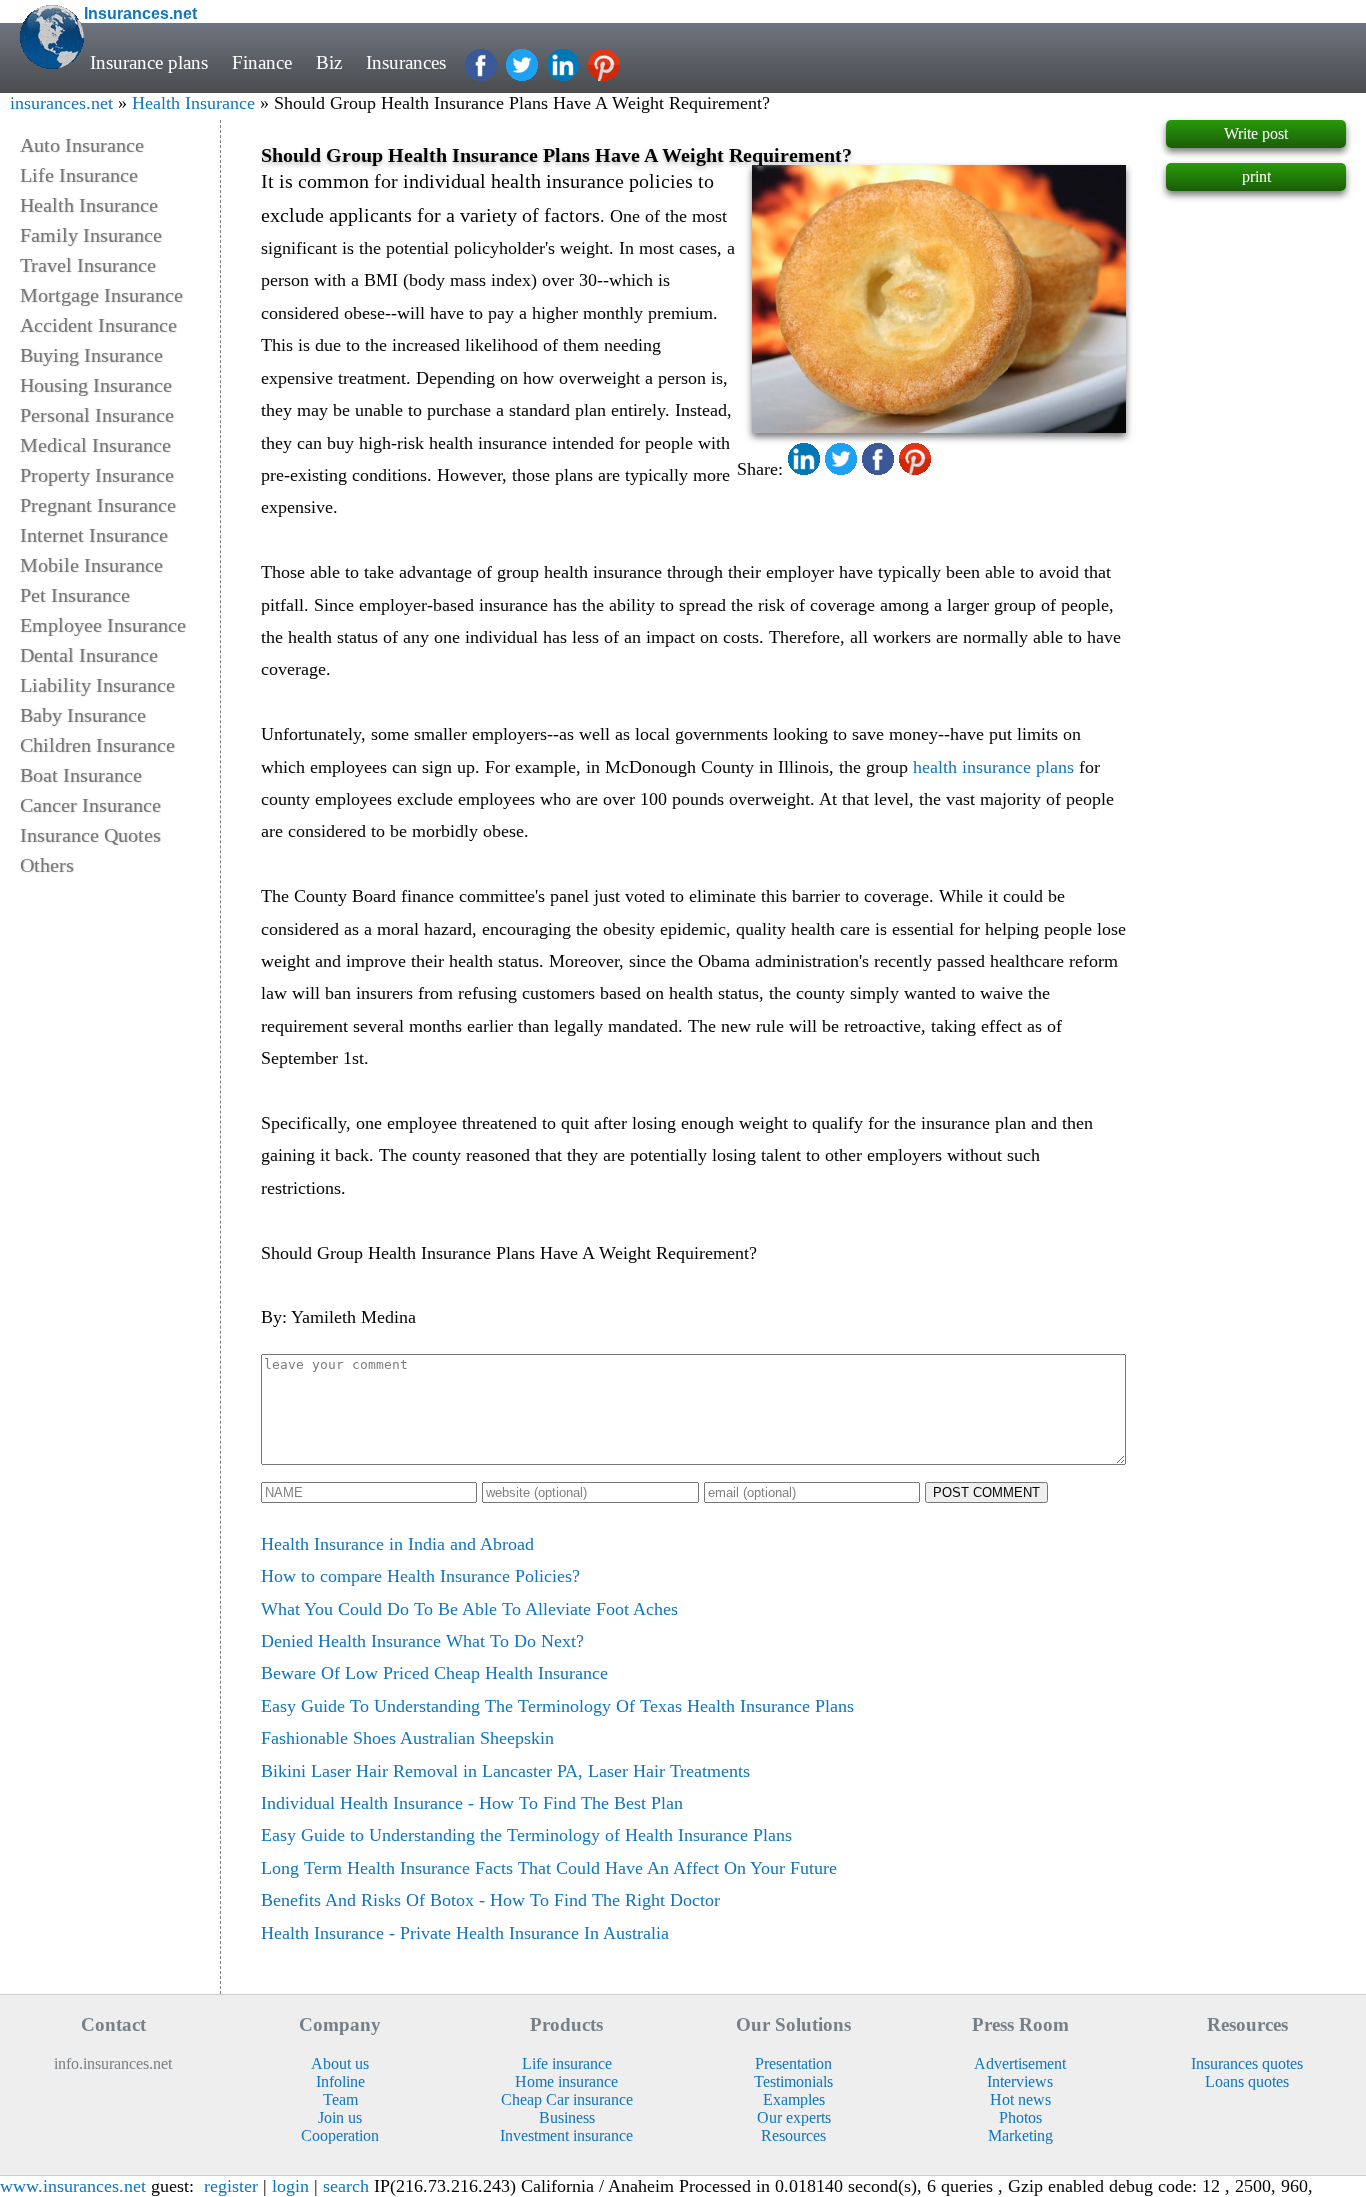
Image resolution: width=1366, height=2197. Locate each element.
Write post (1256, 133)
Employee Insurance (103, 625)
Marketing (1020, 2135)
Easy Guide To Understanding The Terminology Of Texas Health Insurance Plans (557, 1706)
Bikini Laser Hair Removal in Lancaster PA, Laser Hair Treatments (505, 1771)
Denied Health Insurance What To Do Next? (422, 1641)
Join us (340, 2117)
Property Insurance (97, 475)
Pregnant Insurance (98, 505)
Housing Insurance (96, 385)
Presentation (793, 2063)
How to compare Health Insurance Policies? (420, 1576)
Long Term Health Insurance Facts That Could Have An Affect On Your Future (549, 1868)
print (1256, 176)
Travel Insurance (88, 265)
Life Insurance (79, 175)
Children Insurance (97, 745)
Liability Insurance (97, 685)
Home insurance (566, 2081)
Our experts (794, 2117)
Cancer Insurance (90, 805)
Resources (793, 2135)
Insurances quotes (1247, 2063)
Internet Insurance (94, 535)
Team (340, 2099)
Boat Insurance (81, 775)
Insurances (406, 62)
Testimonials (793, 2081)
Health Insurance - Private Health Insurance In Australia (465, 1933)
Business (567, 2117)
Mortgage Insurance (101, 295)
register (231, 2186)
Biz (329, 62)
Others (47, 865)
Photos (1020, 2117)
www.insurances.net (73, 2186)
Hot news (1020, 2099)
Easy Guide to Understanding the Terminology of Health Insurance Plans (526, 1835)
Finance (262, 62)
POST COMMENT (986, 1492)
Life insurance (567, 2063)
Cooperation (340, 2135)
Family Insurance (91, 235)
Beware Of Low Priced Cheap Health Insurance (434, 1673)
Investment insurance (566, 2135)
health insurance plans (993, 767)
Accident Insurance (98, 325)
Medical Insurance (95, 445)
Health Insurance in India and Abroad (397, 1544)
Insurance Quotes (90, 835)
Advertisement (1020, 2063)
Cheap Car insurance (567, 2099)
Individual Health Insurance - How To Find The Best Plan (472, 1803)
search (346, 2186)
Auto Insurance (82, 145)
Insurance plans (149, 62)
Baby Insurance (83, 715)
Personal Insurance (97, 415)
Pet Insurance (75, 595)
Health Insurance (193, 103)
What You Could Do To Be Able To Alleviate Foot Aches (469, 1609)
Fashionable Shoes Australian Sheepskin (407, 1738)
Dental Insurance (89, 655)
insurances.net (61, 103)
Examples (794, 2099)
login (290, 2186)
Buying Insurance (91, 355)
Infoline (340, 2081)
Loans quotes (1247, 2081)
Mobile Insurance (91, 565)
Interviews (1020, 2081)
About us (340, 2063)
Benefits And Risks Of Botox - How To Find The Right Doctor (490, 1900)
